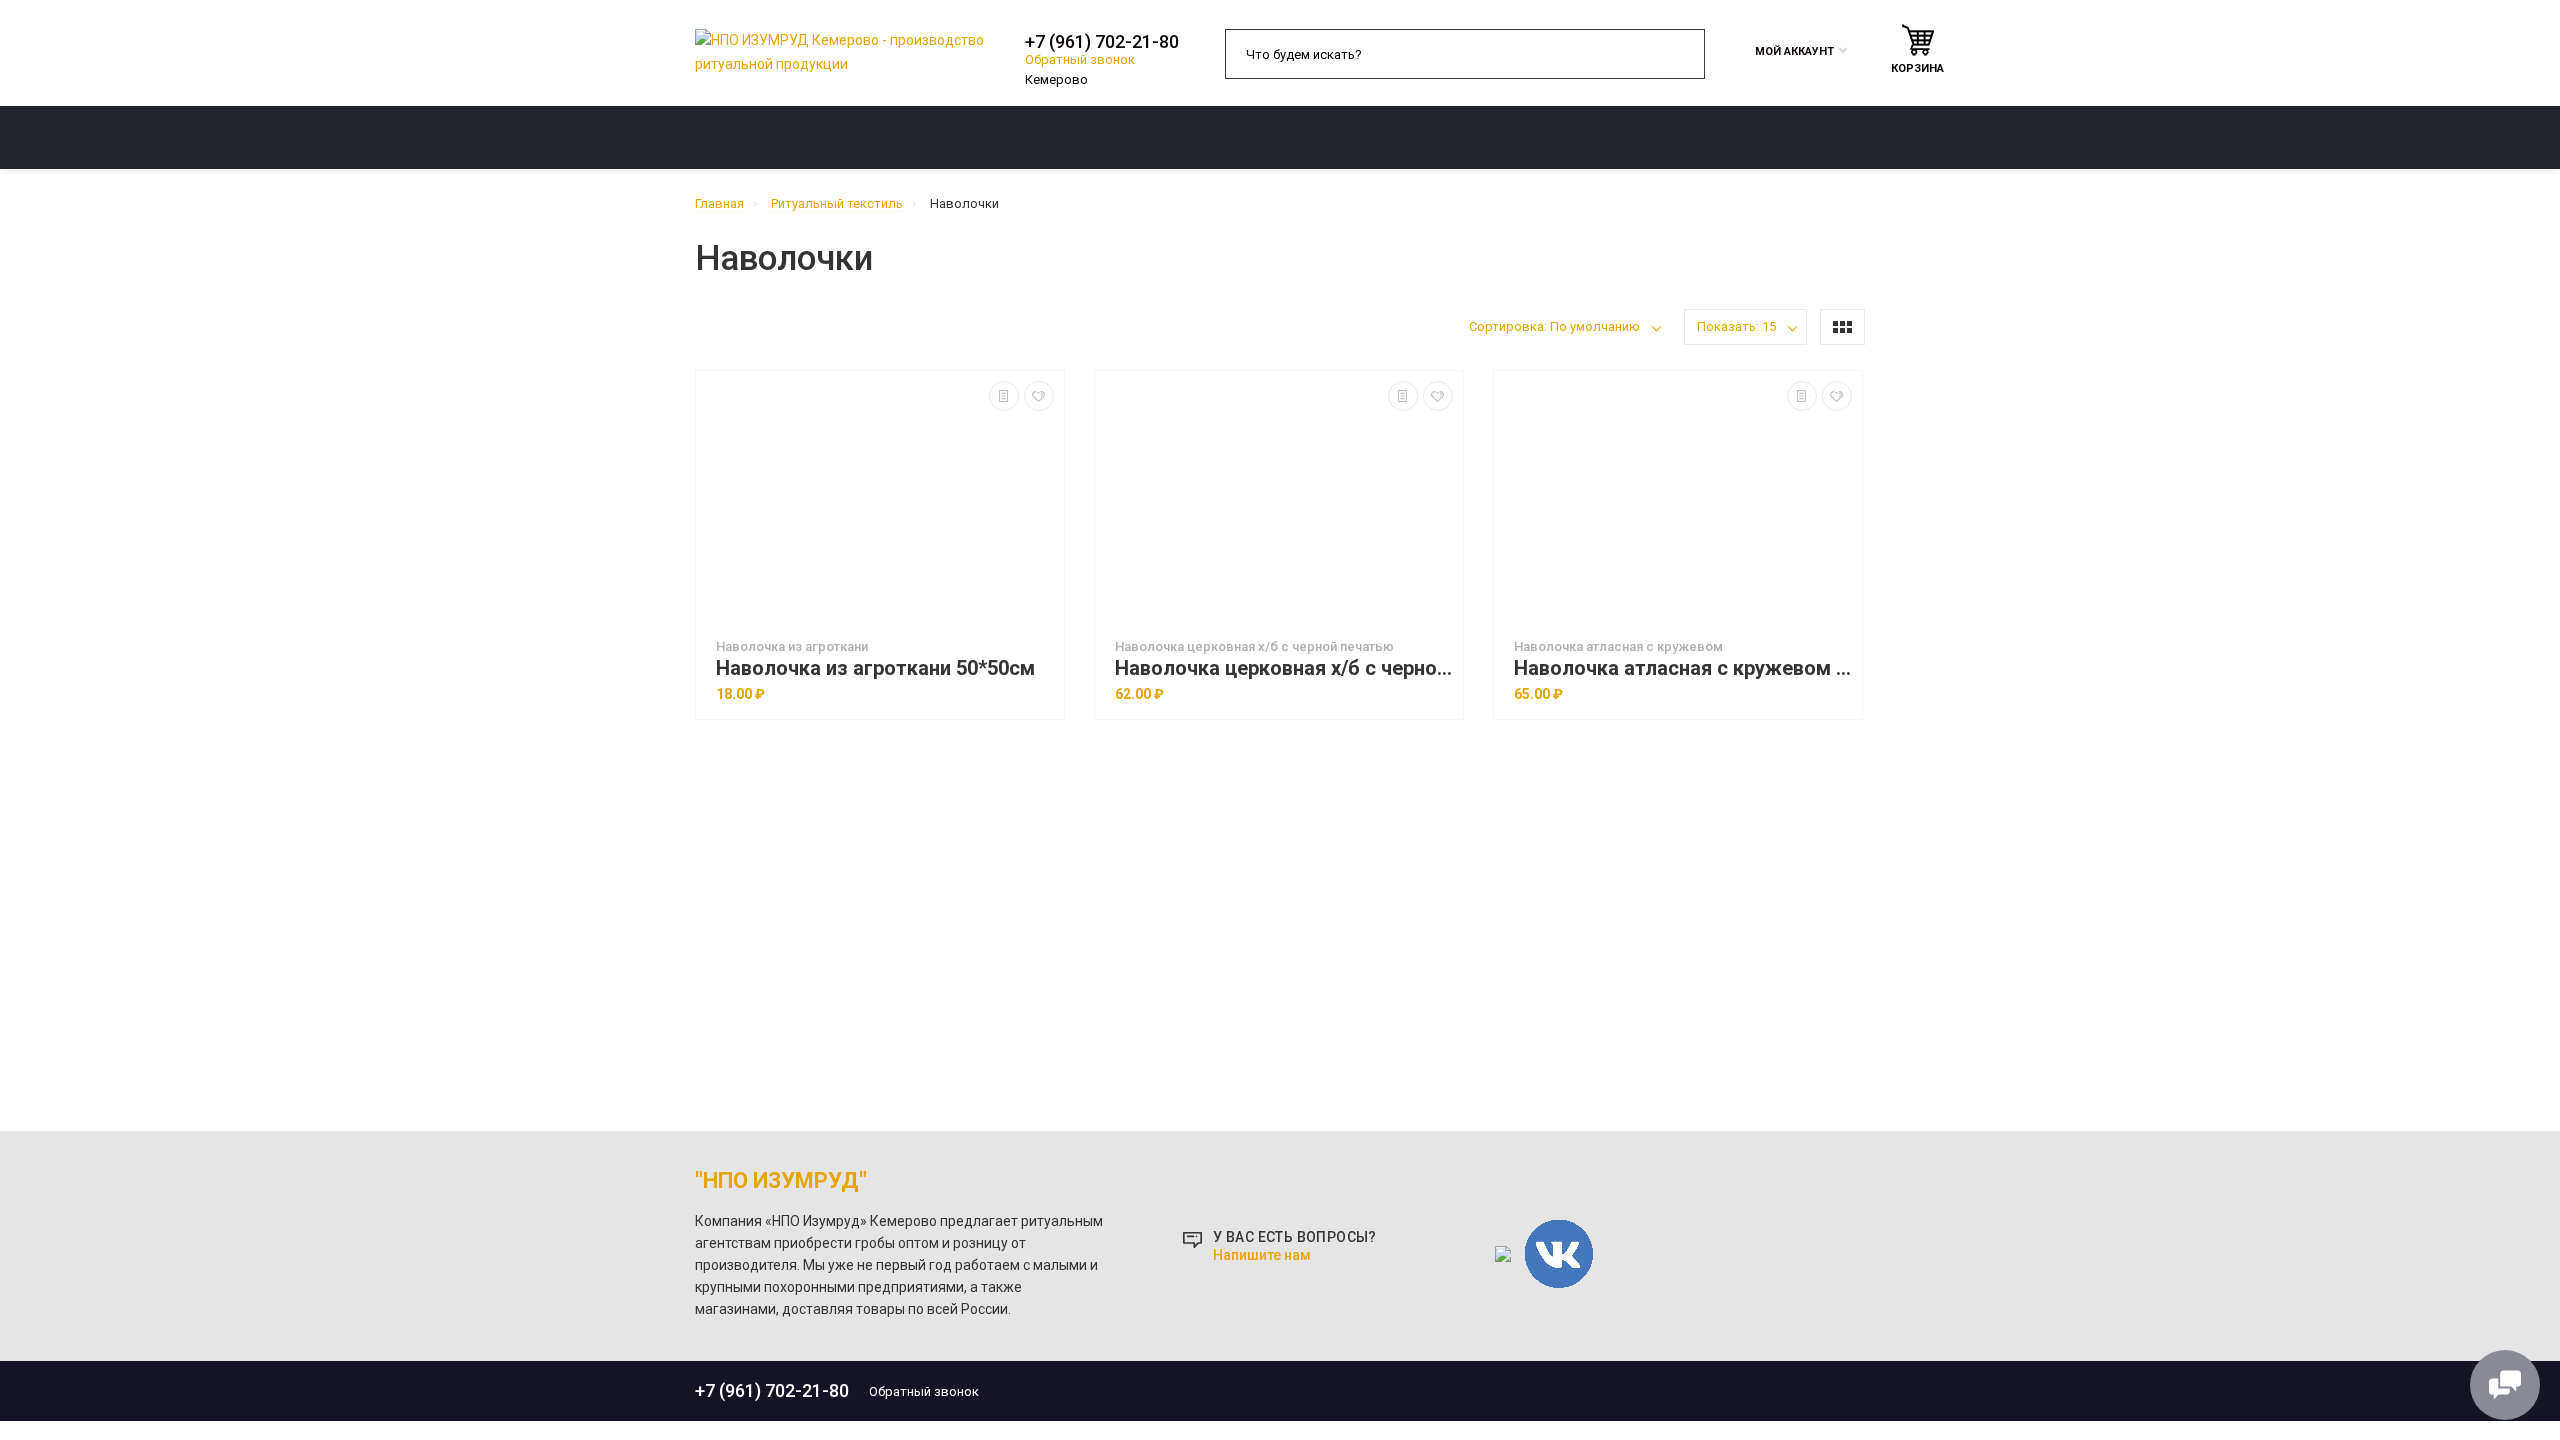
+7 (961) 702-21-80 (1102, 42)
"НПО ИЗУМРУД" (781, 1180)
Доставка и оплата (1427, 137)
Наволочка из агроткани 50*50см (875, 668)
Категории (758, 137)
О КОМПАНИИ (1117, 137)
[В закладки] (1039, 396)
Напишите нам (1262, 1255)
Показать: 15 (1736, 326)
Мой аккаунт (1794, 51)
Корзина (1917, 68)
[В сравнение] (1004, 396)
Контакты (1731, 137)
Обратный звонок (1080, 59)
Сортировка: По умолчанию (1554, 326)
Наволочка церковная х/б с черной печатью (1284, 668)
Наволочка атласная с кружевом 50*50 (1683, 668)
